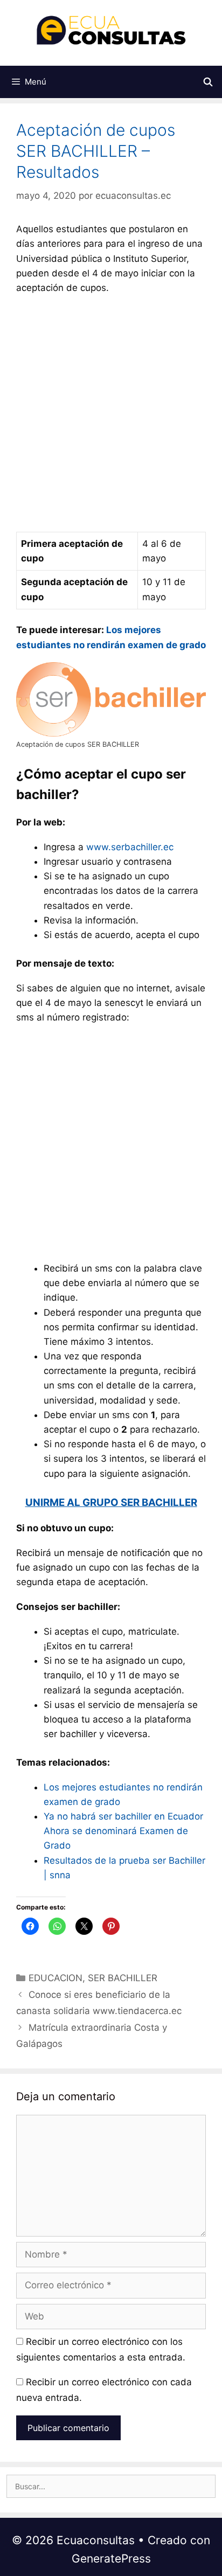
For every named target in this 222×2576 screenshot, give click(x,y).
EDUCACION (55, 1978)
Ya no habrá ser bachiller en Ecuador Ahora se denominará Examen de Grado (125, 1831)
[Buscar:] (111, 2486)
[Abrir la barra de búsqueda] (208, 82)
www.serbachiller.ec (130, 847)
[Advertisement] (111, 416)
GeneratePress (111, 2558)
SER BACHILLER (123, 1978)
